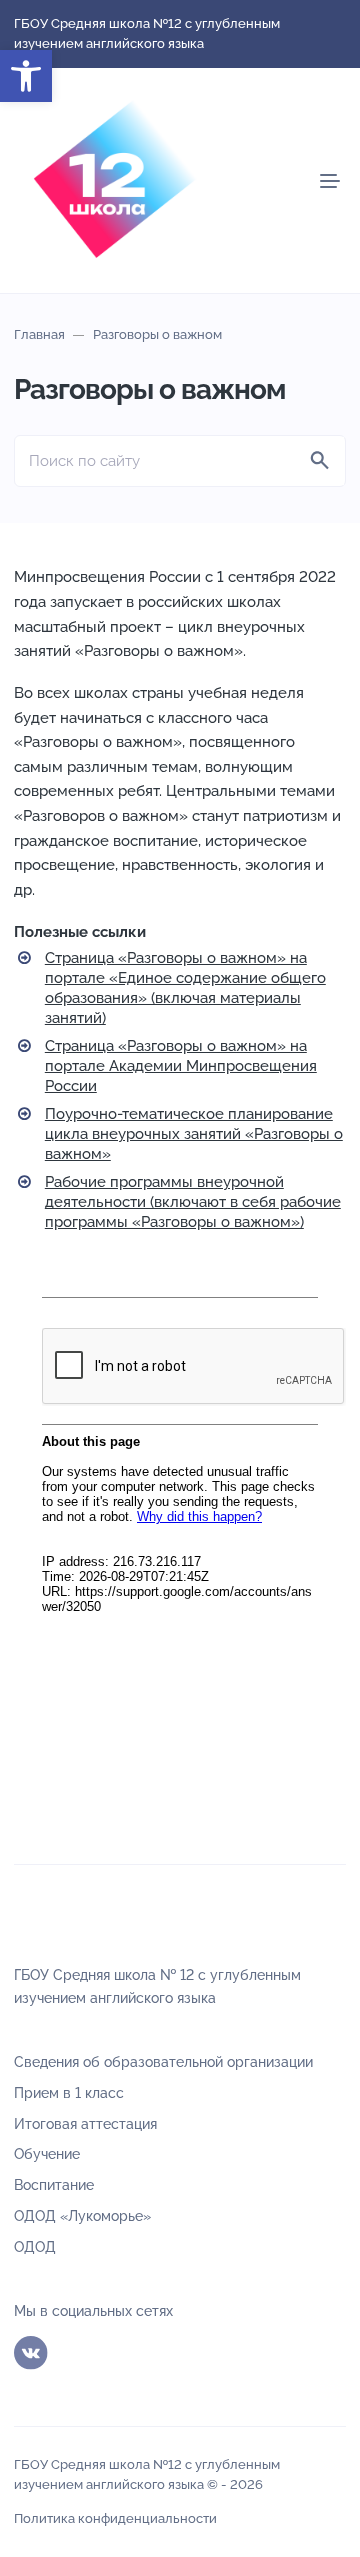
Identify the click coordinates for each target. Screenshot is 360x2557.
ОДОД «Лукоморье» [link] (82, 2216)
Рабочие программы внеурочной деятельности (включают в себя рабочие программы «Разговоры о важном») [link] (193, 1202)
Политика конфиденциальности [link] (115, 2518)
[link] (26, 76)
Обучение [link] (47, 2154)
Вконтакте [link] (31, 2353)
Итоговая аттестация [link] (85, 2124)
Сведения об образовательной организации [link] (163, 2062)
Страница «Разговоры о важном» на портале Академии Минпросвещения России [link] (181, 1066)
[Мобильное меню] (330, 181)
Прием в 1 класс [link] (69, 2093)
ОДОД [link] (35, 2247)
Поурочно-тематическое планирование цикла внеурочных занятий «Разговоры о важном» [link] (194, 1134)
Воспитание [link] (54, 2185)
